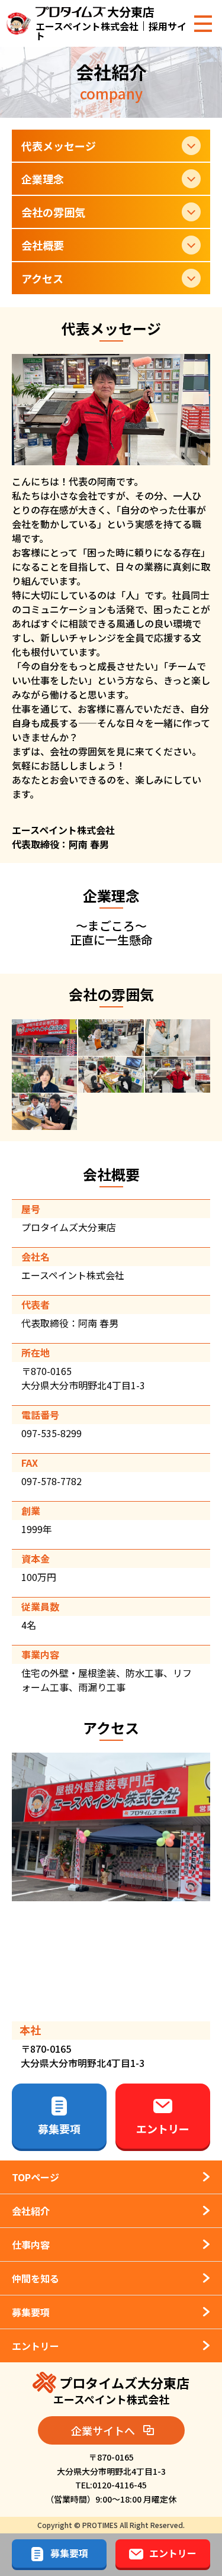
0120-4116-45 (120, 2485)
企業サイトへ (103, 2430)
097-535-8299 (52, 1433)
